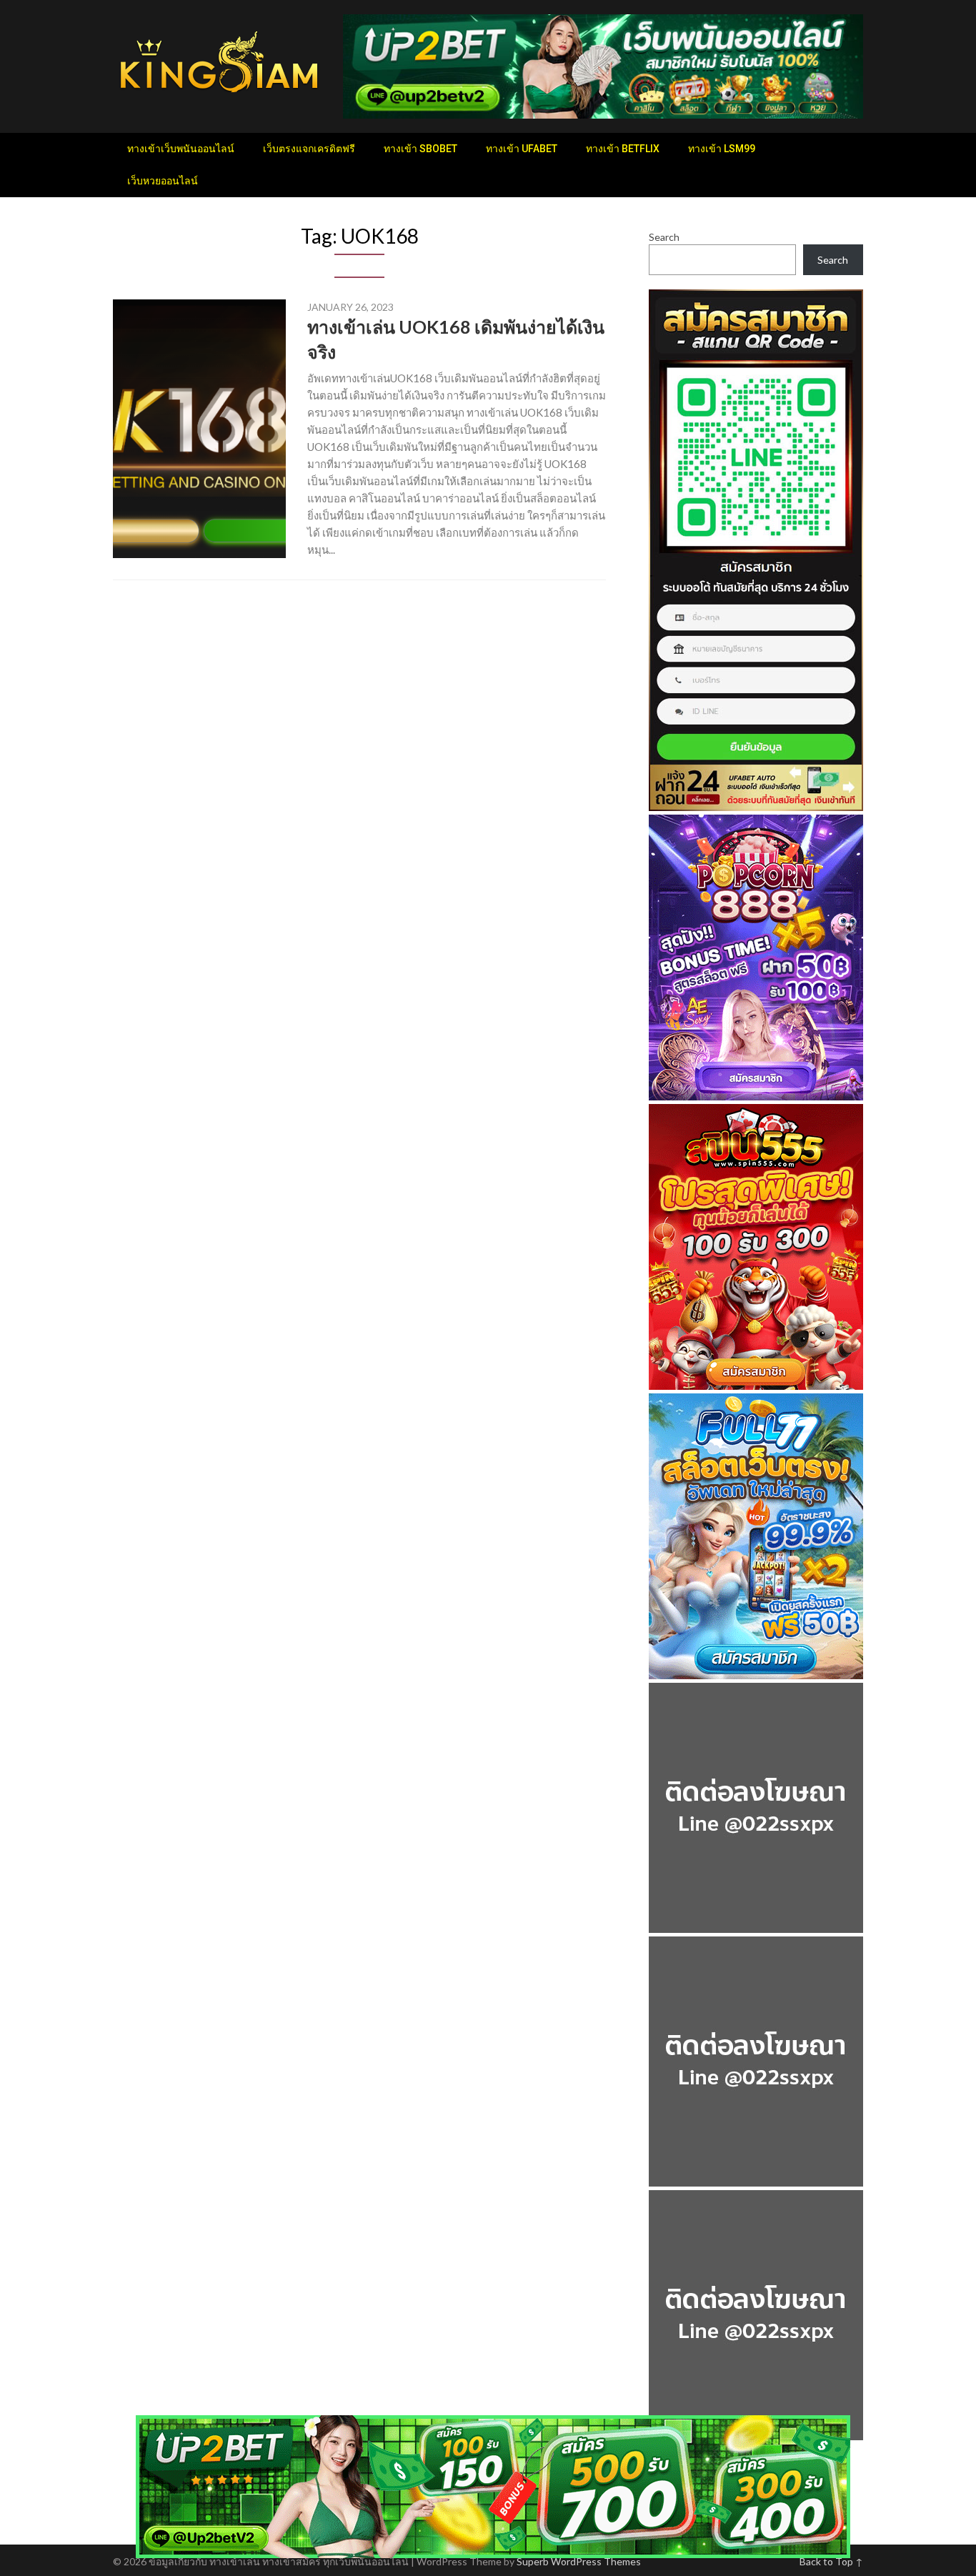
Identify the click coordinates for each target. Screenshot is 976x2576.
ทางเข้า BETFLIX (623, 149)
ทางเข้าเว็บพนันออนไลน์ (181, 149)
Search (664, 237)
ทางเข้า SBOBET (420, 149)
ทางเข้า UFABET (522, 149)
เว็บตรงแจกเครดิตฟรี (309, 149)
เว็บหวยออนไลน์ (163, 181)
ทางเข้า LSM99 (722, 149)
